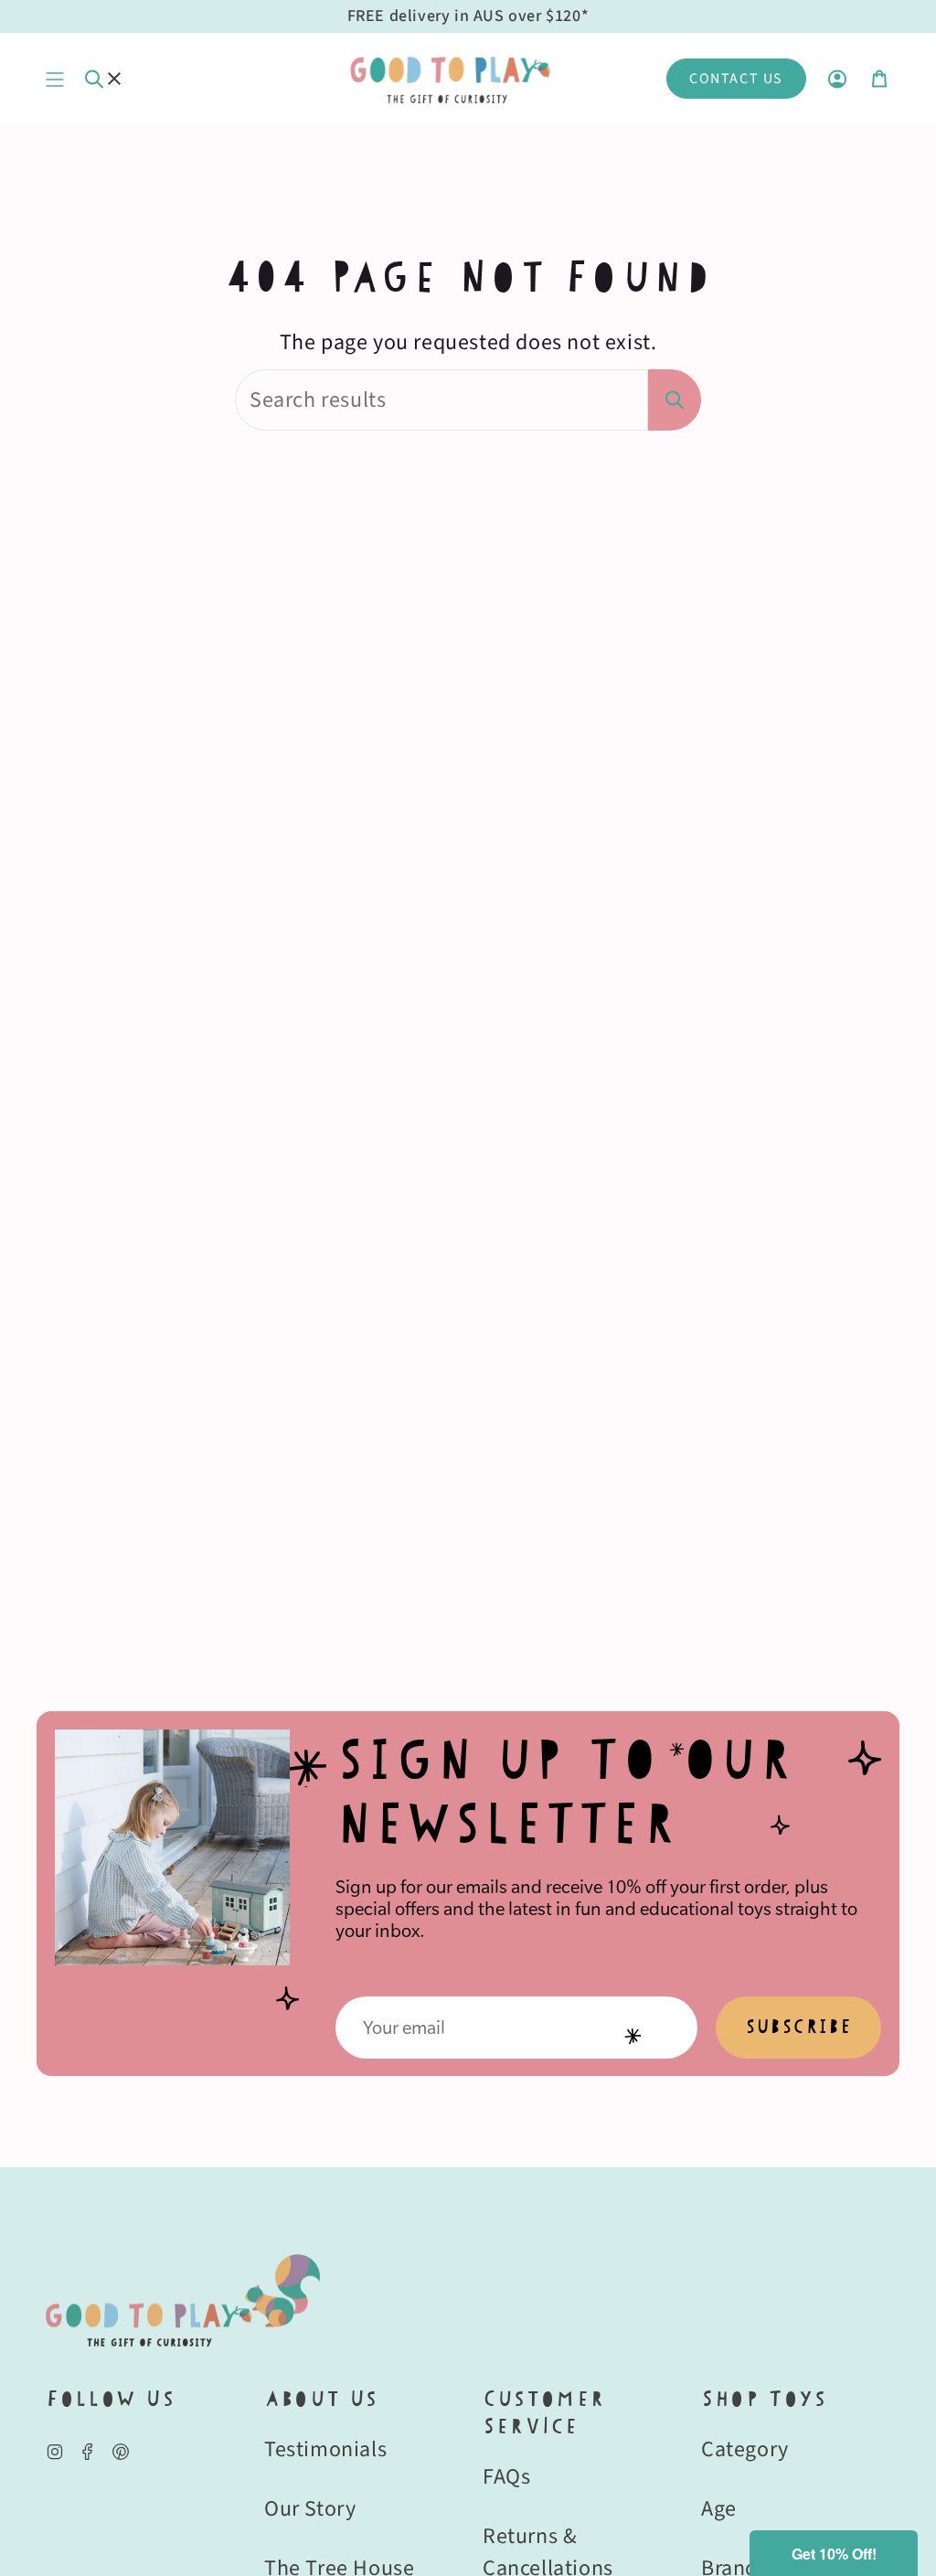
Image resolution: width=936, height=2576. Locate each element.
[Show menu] (55, 79)
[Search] (675, 400)
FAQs (506, 2477)
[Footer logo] (183, 2300)
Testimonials (325, 2449)
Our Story (310, 2509)
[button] (834, 2553)
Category (745, 2449)
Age (719, 2509)
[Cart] (879, 79)
